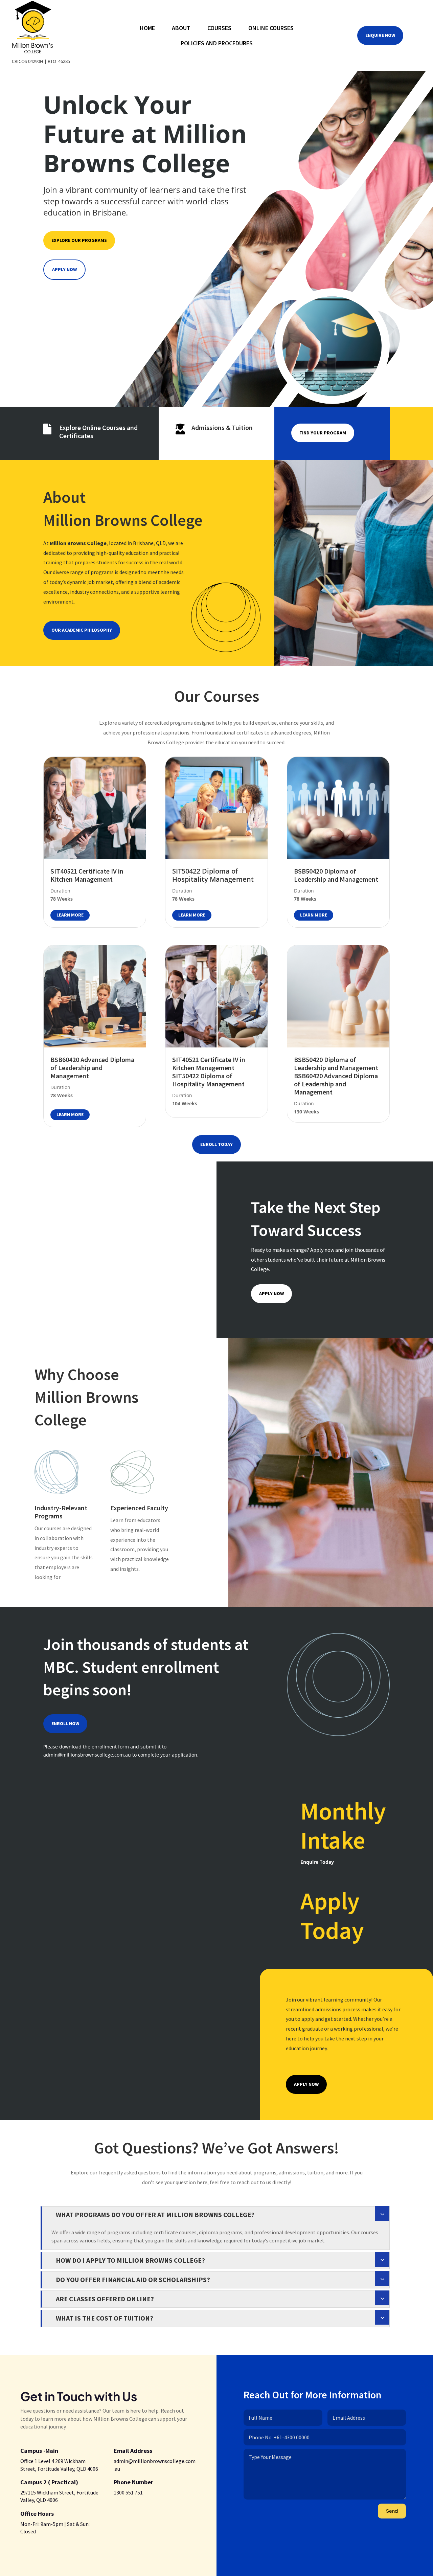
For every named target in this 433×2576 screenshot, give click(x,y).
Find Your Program (323, 433)
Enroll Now (65, 1723)
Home (147, 29)
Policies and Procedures (217, 44)
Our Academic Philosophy (82, 630)
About (181, 29)
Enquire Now (380, 35)
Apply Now (64, 269)
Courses (219, 29)
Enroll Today (216, 1144)
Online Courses (271, 29)
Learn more (70, 915)
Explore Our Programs (79, 240)
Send (392, 2511)
